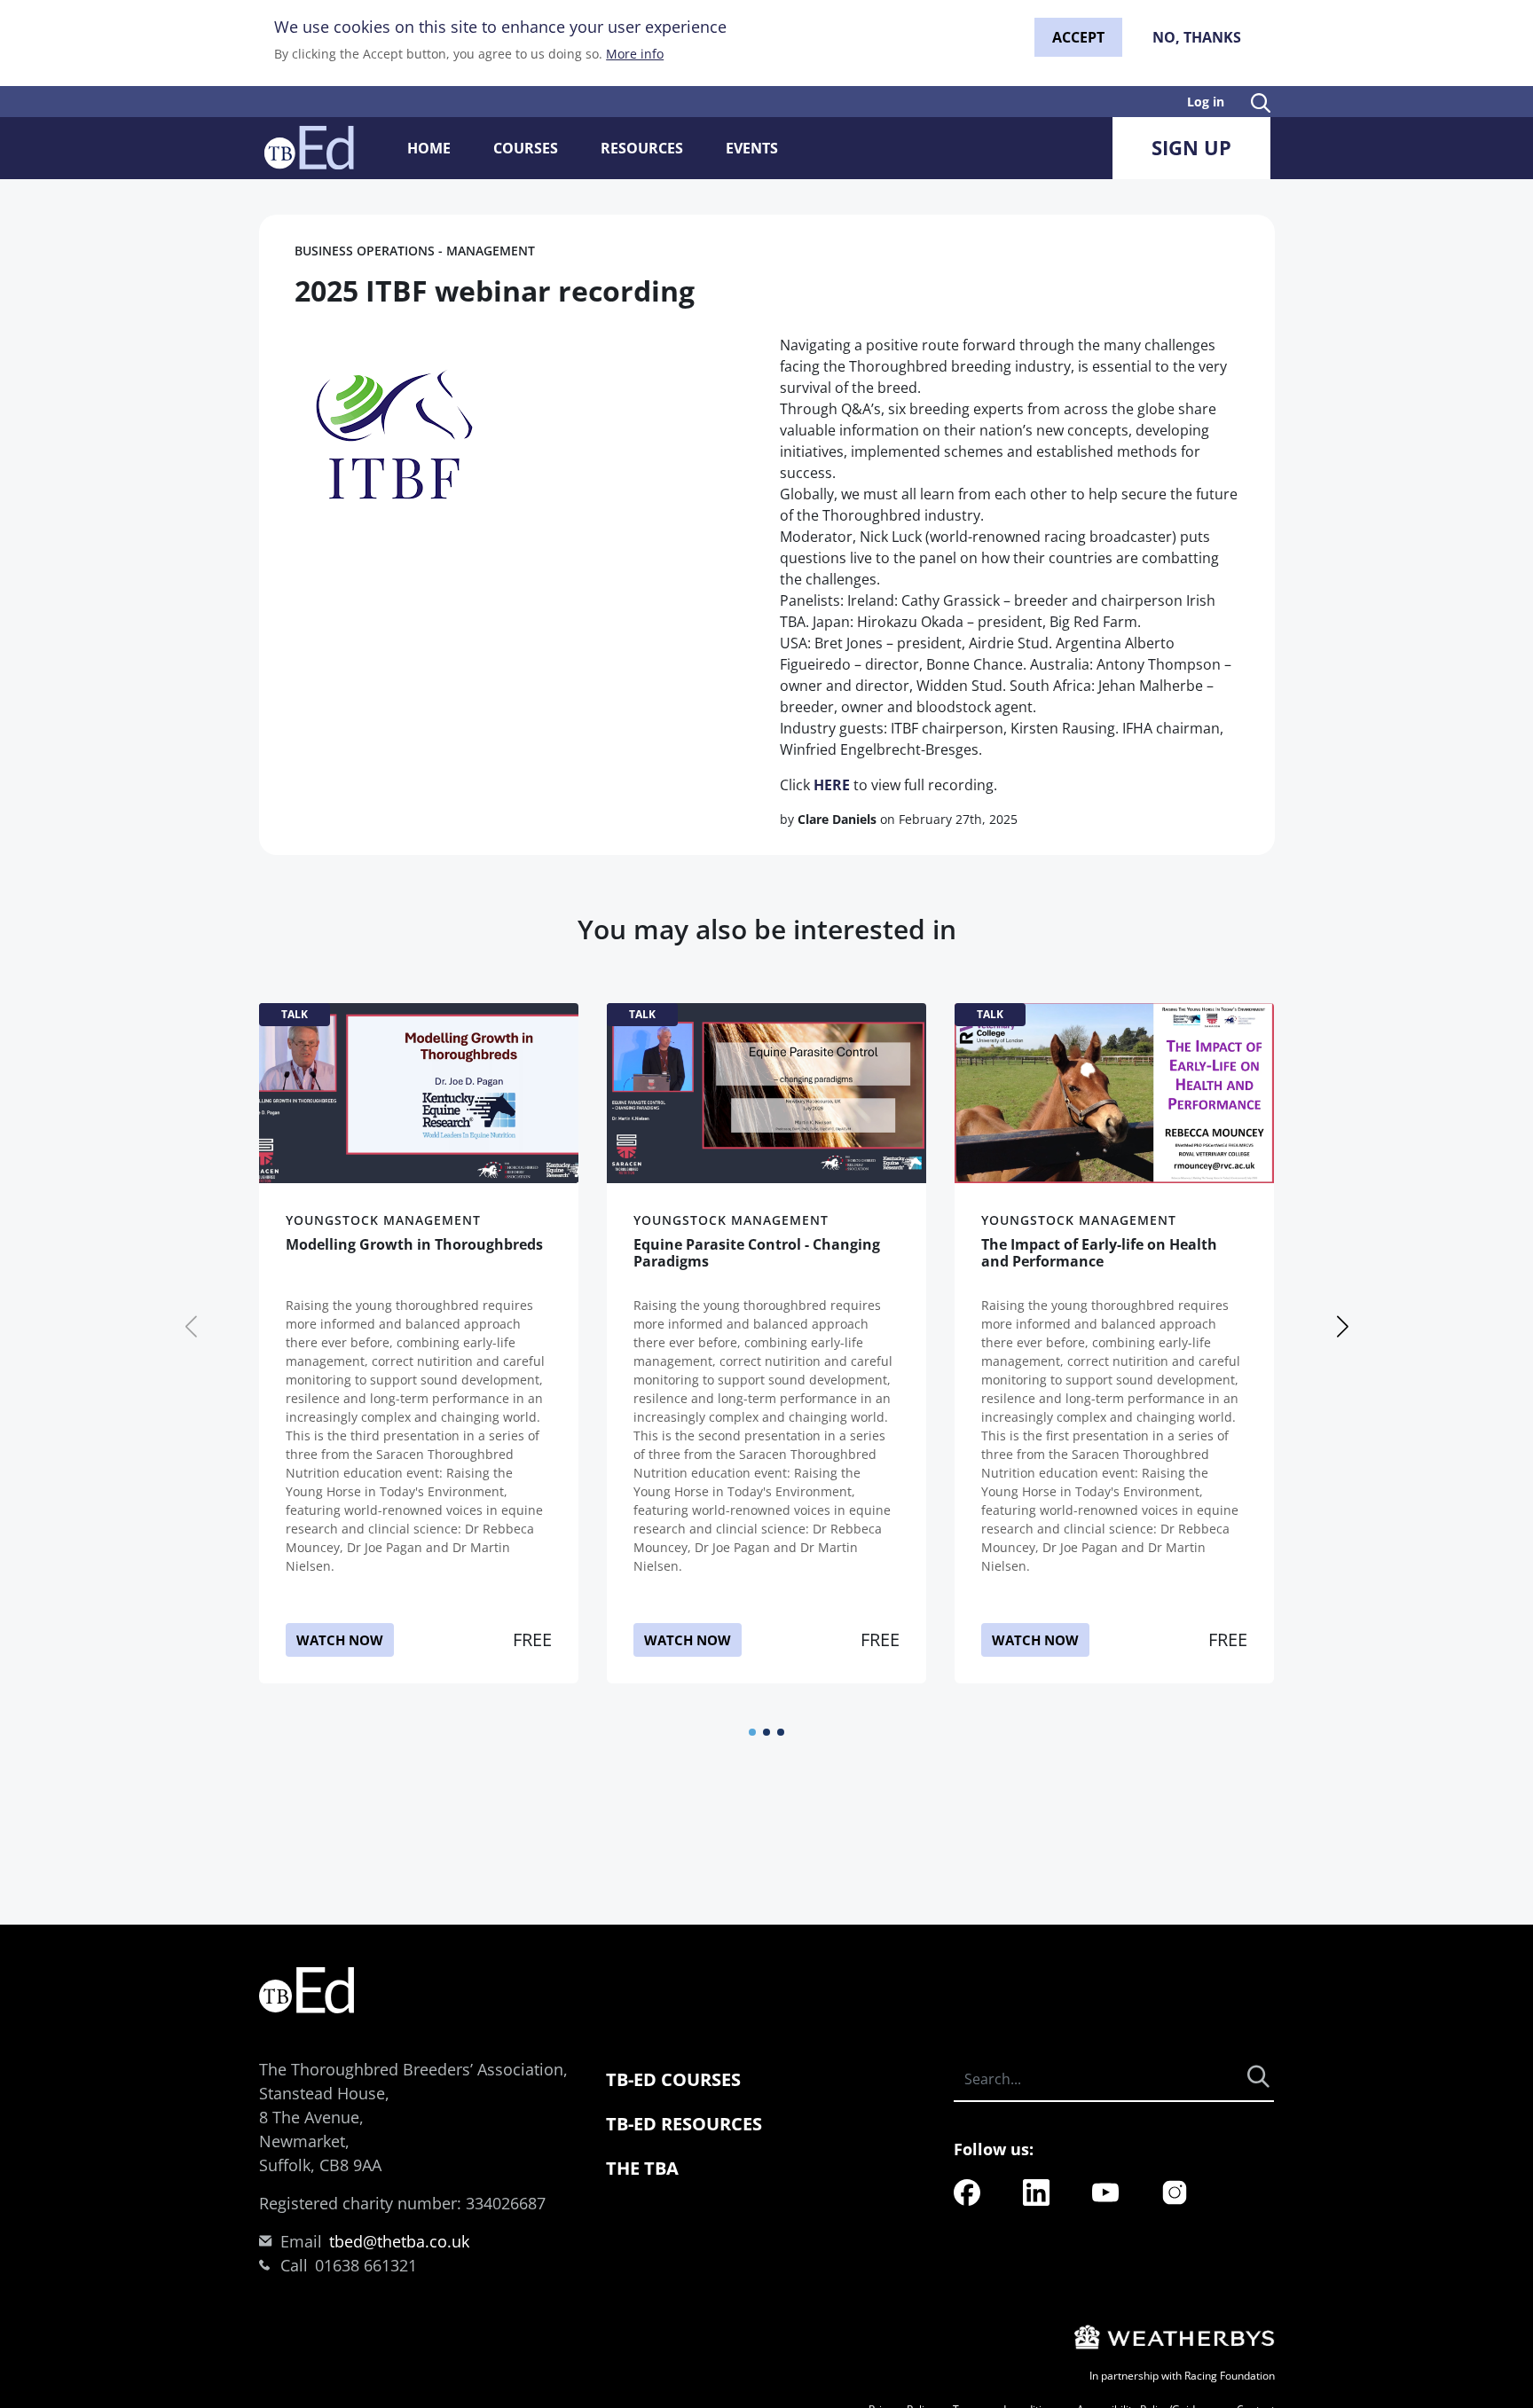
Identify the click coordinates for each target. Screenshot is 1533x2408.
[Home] (309, 148)
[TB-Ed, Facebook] (967, 2191)
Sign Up (1191, 147)
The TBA (642, 2168)
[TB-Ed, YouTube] (1105, 2191)
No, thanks (1197, 37)
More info (635, 54)
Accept (1078, 37)
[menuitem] (967, 2192)
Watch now (340, 1640)
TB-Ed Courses (673, 2079)
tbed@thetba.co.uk (399, 2241)
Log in (1206, 102)
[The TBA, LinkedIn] (1036, 2191)
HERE (832, 785)
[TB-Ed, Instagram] (1175, 2191)
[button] (752, 1732)
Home (429, 148)
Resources (642, 148)
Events (752, 148)
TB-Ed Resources (684, 2124)
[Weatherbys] (1172, 2336)
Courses (526, 148)
